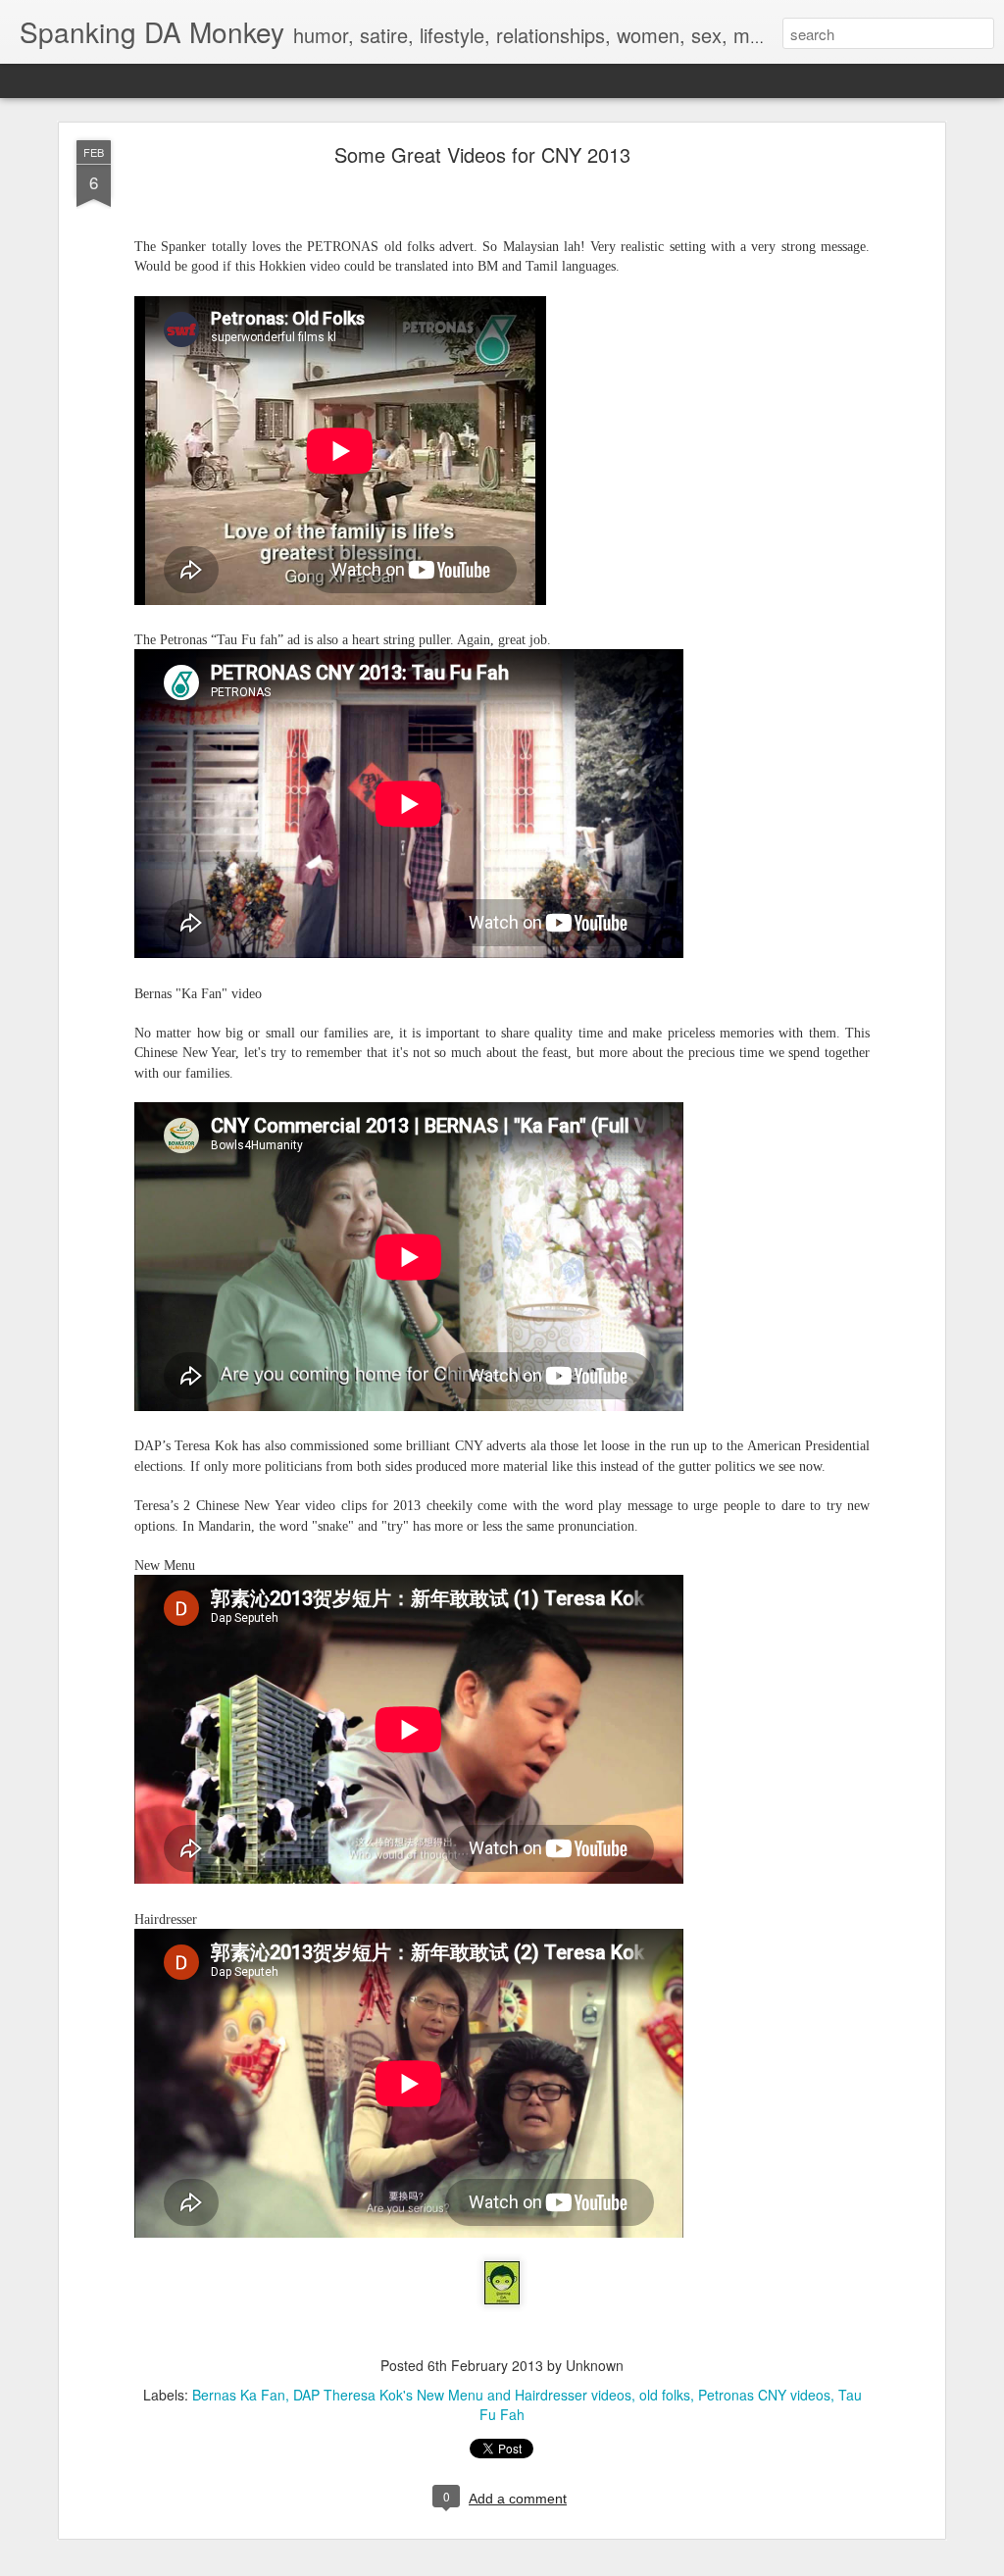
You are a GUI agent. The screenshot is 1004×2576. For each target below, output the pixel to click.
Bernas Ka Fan (239, 2395)
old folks (665, 2395)
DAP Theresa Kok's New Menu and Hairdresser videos (462, 2395)
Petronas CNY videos (764, 2395)
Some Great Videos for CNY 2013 (482, 154)
